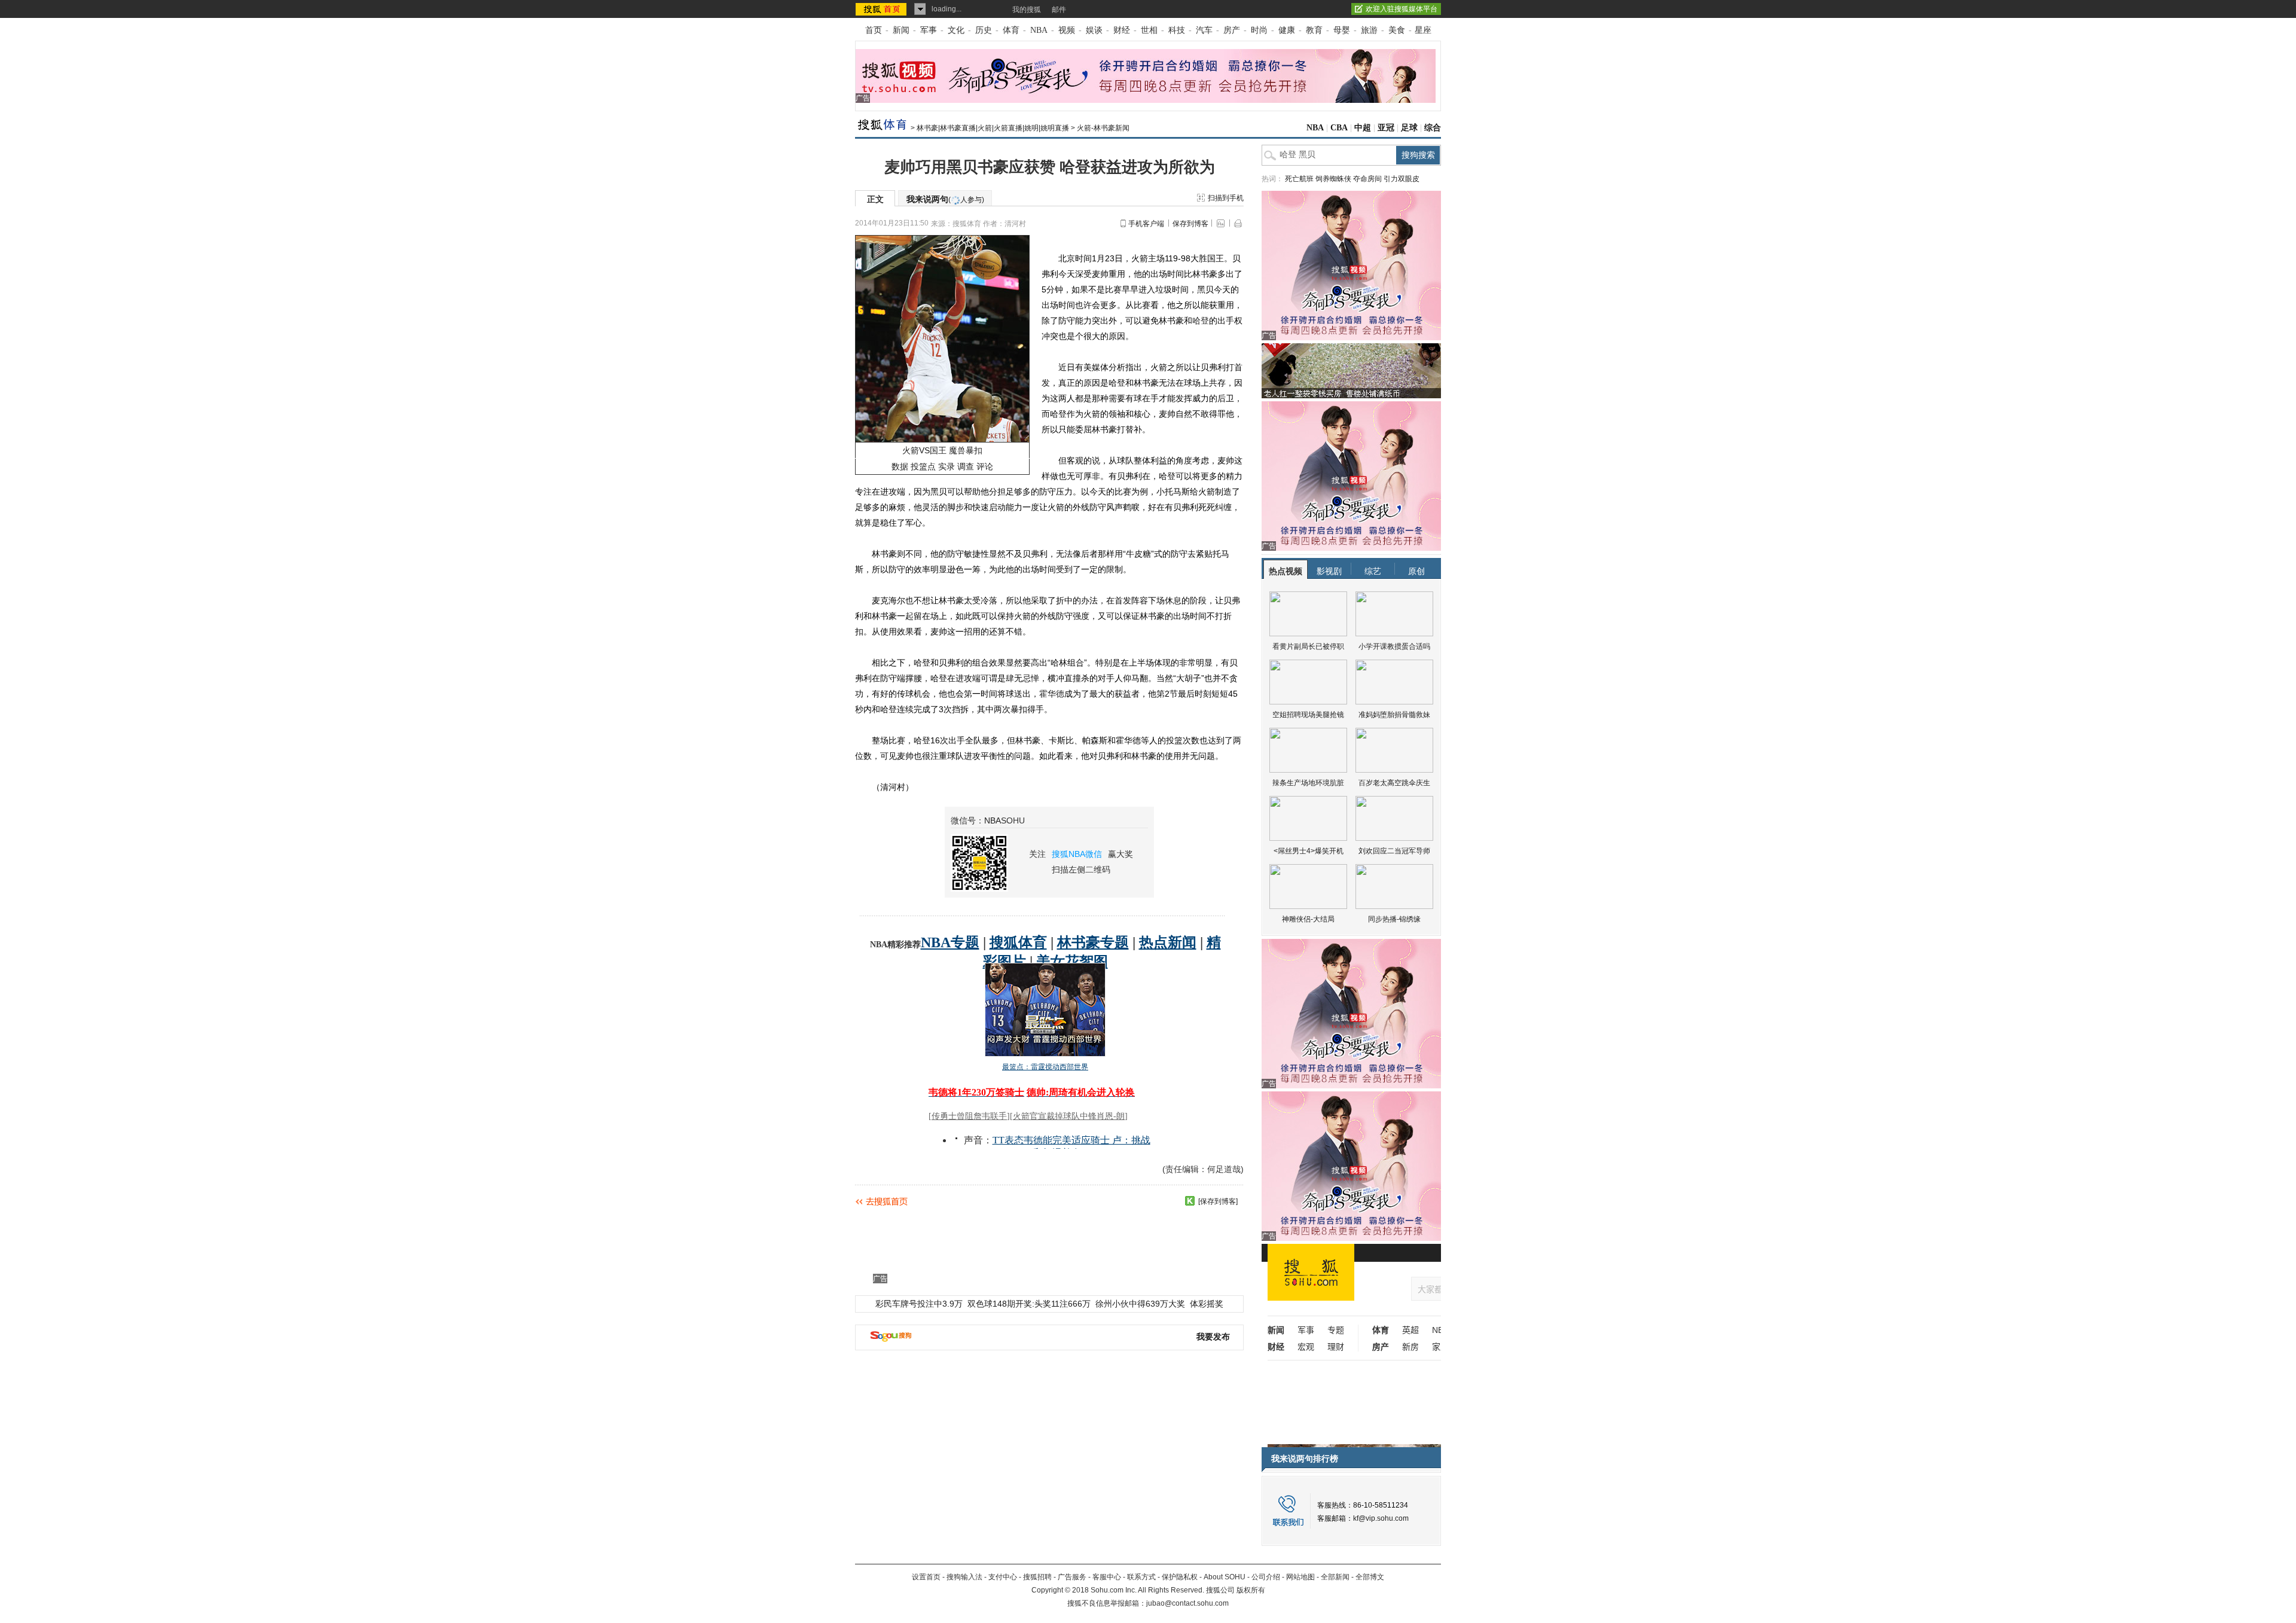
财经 (1122, 30)
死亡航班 (1299, 179)
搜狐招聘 (1037, 1577)
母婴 (1342, 30)
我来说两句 (945, 199)
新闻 (901, 30)
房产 (1232, 30)
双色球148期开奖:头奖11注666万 (1029, 1304)
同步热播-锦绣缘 (1394, 919)
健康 (1287, 30)
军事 (929, 30)
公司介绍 (1266, 1577)
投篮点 (923, 466)
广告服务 (1072, 1577)
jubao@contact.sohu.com (1187, 1603)
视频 (1067, 30)
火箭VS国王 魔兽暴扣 (942, 450)
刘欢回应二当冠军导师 (1394, 851)
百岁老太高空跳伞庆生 (1394, 783)
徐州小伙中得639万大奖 (1140, 1304)
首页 (874, 30)
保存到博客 (1190, 224)
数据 (900, 466)
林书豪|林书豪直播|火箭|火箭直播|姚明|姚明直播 (993, 128)
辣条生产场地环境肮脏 (1308, 783)
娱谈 (1094, 30)
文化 (956, 30)
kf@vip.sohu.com (1381, 1518)
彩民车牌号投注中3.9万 (919, 1304)
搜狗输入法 (964, 1577)
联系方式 (1141, 1577)
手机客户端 (1146, 224)
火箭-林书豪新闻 (1103, 128)
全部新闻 (1335, 1577)
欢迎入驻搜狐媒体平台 (1402, 9)
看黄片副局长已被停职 (1308, 646)
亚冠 (1386, 128)
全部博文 (1370, 1577)
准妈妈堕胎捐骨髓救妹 (1394, 715)
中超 (1363, 128)
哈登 (1201, 321)
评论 (985, 466)
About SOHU (1225, 1577)
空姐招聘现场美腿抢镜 (1308, 715)
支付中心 (1003, 1577)
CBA (1339, 128)
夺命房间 (1367, 179)
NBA (1039, 30)
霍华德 (1052, 694)
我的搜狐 (1027, 10)
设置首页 (926, 1577)
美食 (1397, 30)
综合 (1433, 128)
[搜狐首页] (882, 9)
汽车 (1204, 30)
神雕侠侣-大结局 (1308, 919)
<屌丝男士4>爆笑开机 (1309, 851)
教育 (1314, 30)
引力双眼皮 (1402, 179)
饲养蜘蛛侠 (1333, 179)
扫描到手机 (1226, 198)
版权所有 (1251, 1590)
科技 (1177, 30)
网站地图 (1300, 1577)
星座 (1423, 30)
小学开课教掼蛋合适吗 (1394, 646)
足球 (1409, 128)
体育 (1011, 30)
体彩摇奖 (1207, 1304)
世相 (1149, 30)
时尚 (1259, 30)
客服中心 (1107, 1577)
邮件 (1059, 10)
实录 (947, 466)
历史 (984, 30)
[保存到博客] (1218, 1201)
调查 (966, 466)
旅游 (1369, 30)
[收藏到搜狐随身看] (1190, 1201)
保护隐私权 (1180, 1577)
